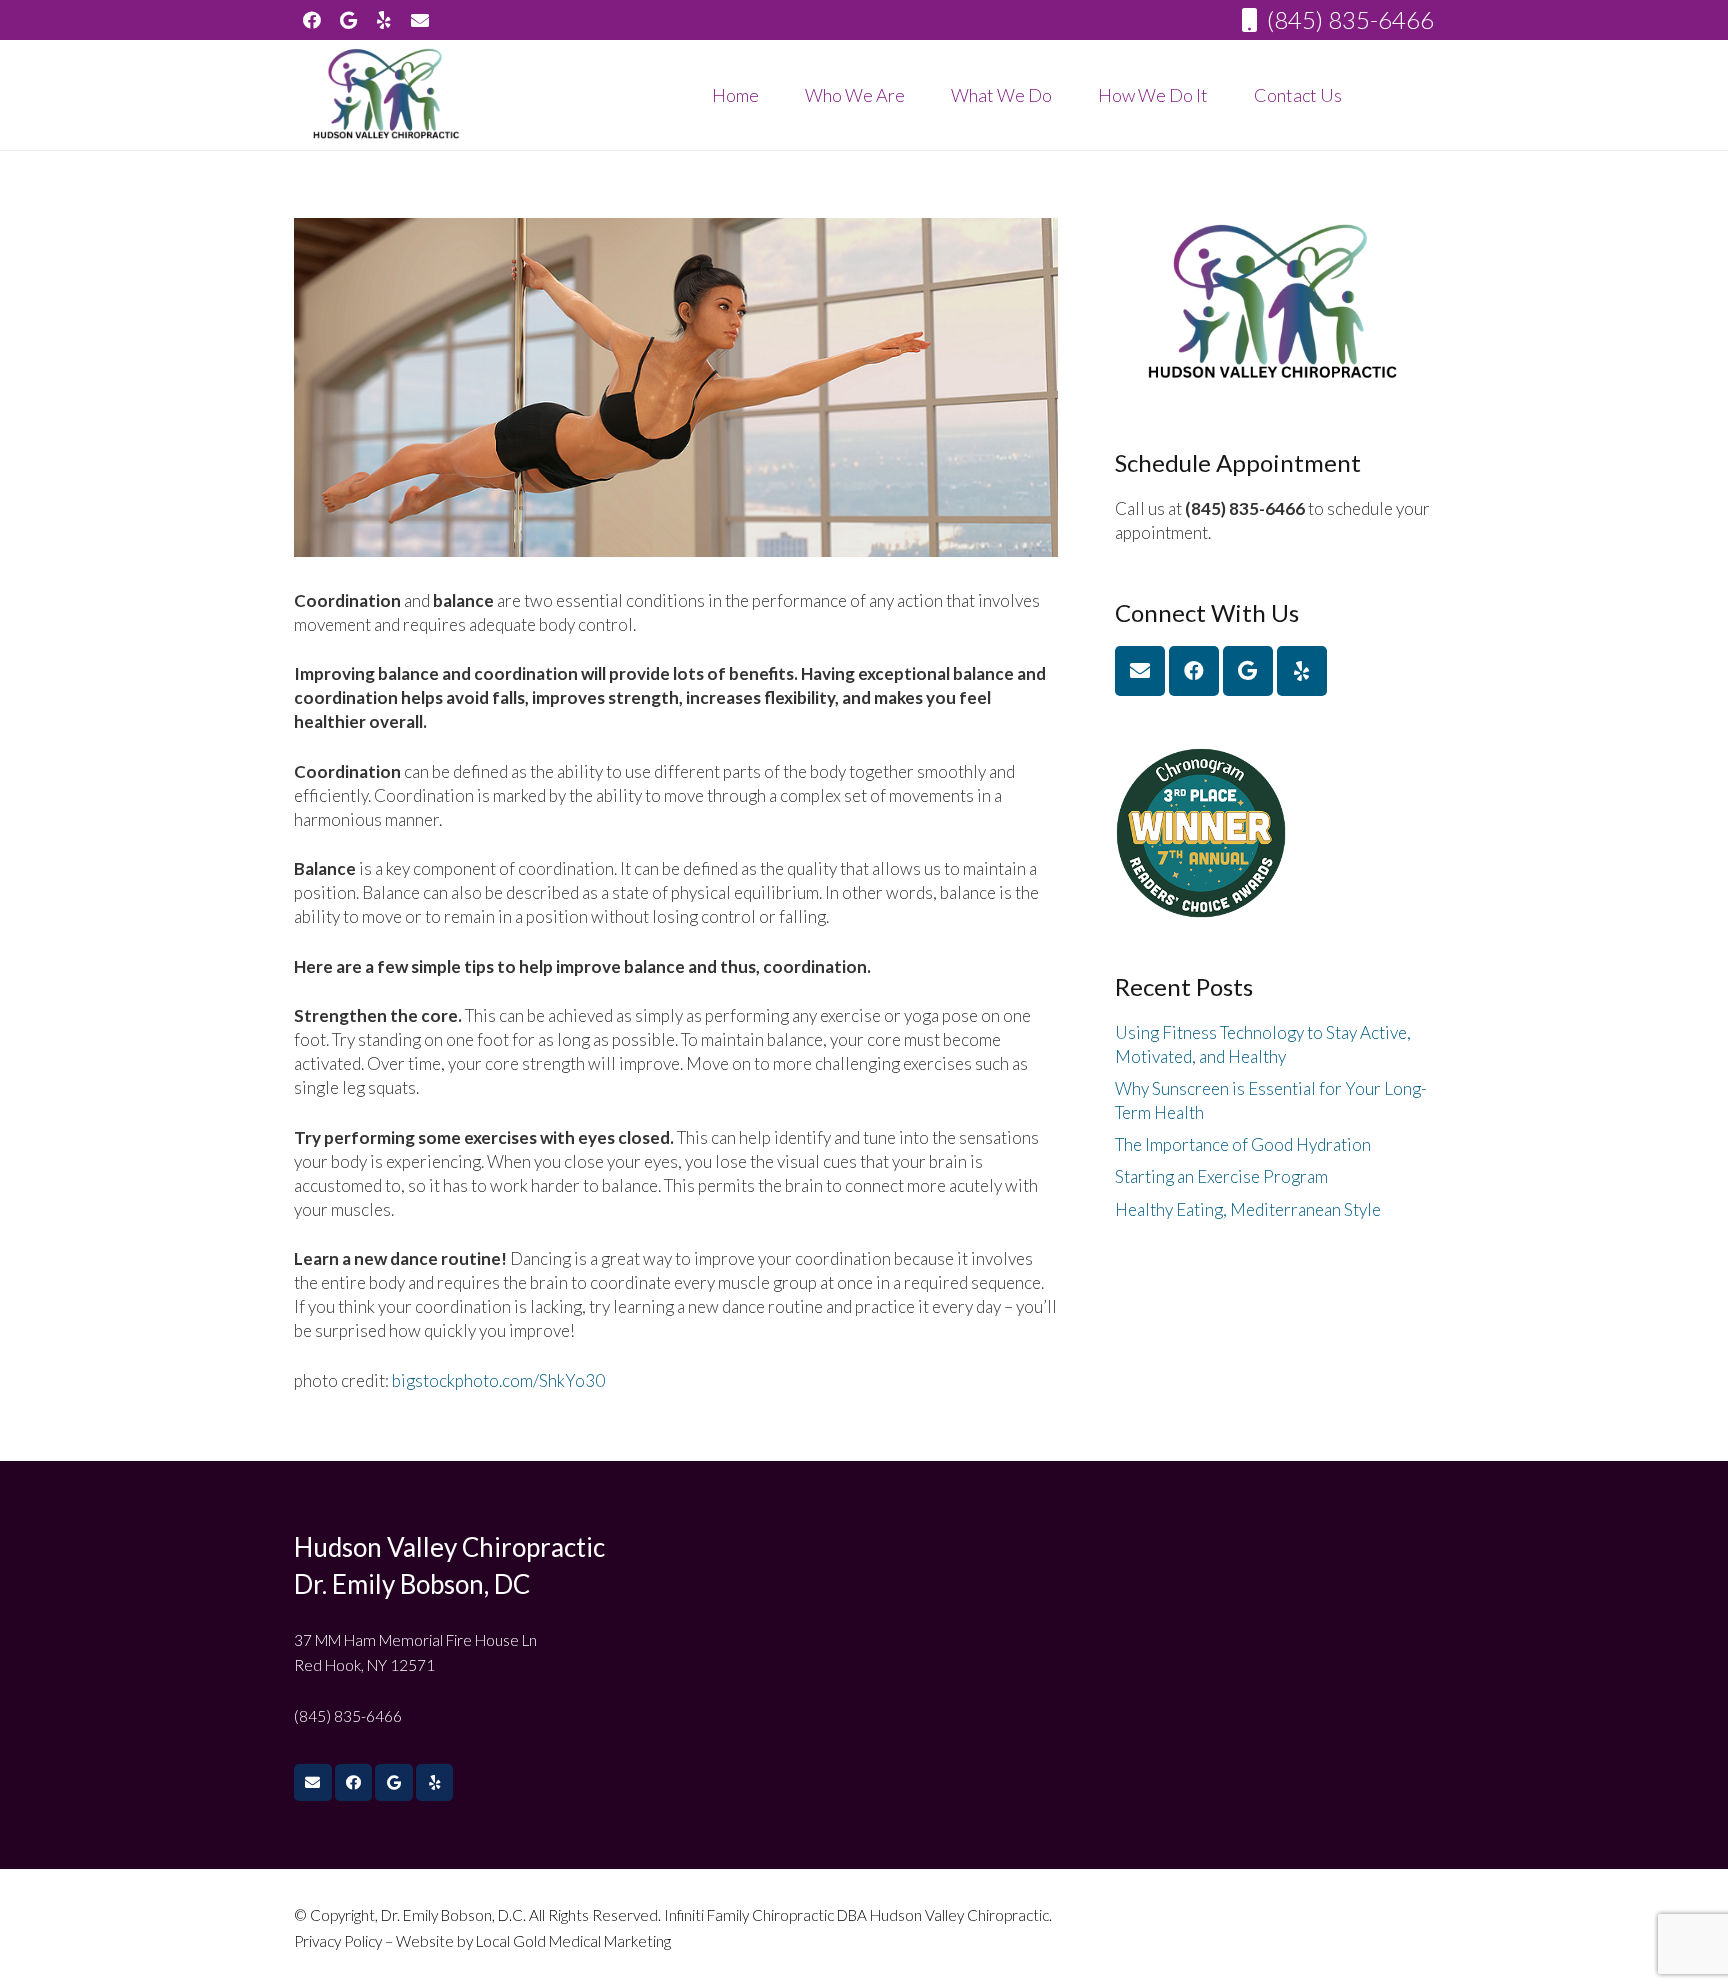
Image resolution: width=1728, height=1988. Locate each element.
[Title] (420, 20)
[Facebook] (312, 20)
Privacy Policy (339, 1941)
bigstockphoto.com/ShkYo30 (498, 1380)
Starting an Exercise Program (1221, 1176)
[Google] (348, 20)
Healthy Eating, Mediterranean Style (1248, 1209)
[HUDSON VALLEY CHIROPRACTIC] (387, 95)
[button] (921, 95)
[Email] (1140, 671)
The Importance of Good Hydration (1243, 1144)
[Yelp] (384, 20)
